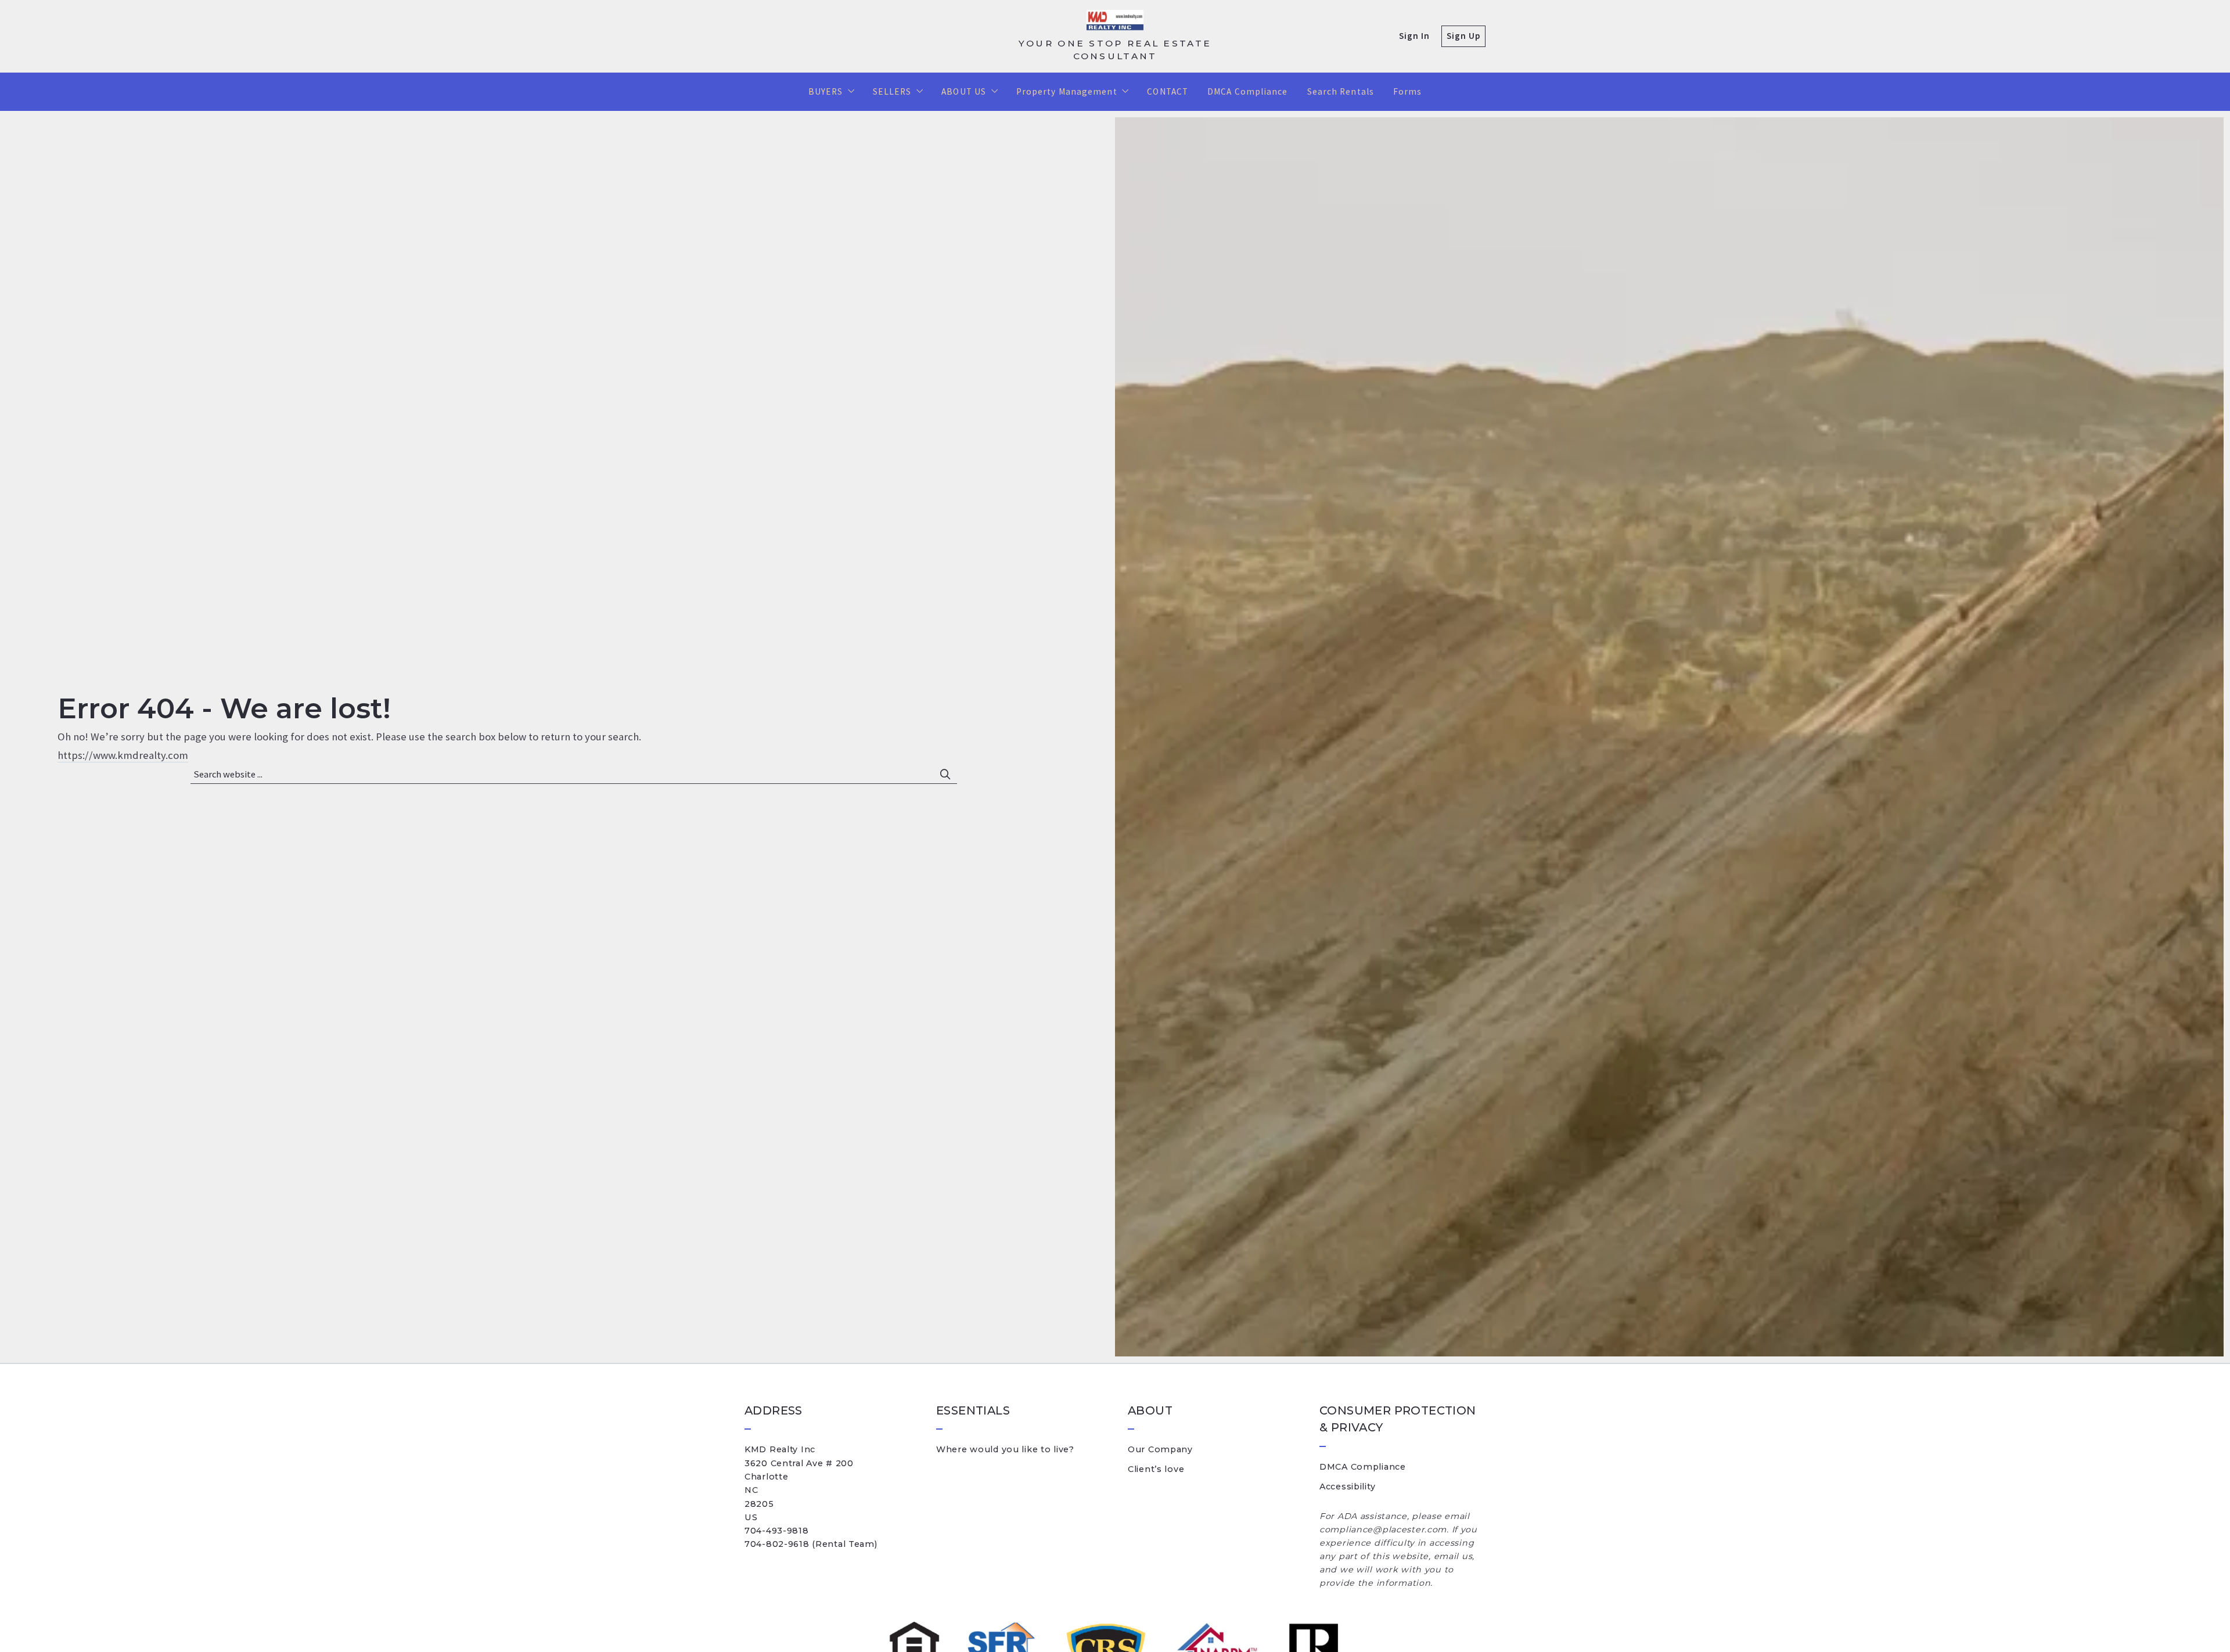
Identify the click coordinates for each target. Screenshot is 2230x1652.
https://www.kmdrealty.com (123, 755)
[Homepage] (1115, 21)
